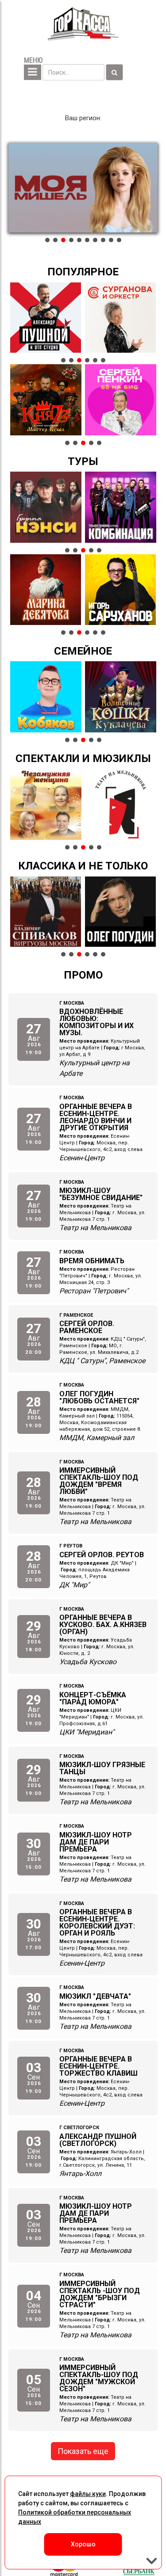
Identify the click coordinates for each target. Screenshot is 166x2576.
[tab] (47, 240)
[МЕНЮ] (33, 72)
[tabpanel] (83, 188)
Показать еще (83, 2451)
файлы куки (88, 2494)
